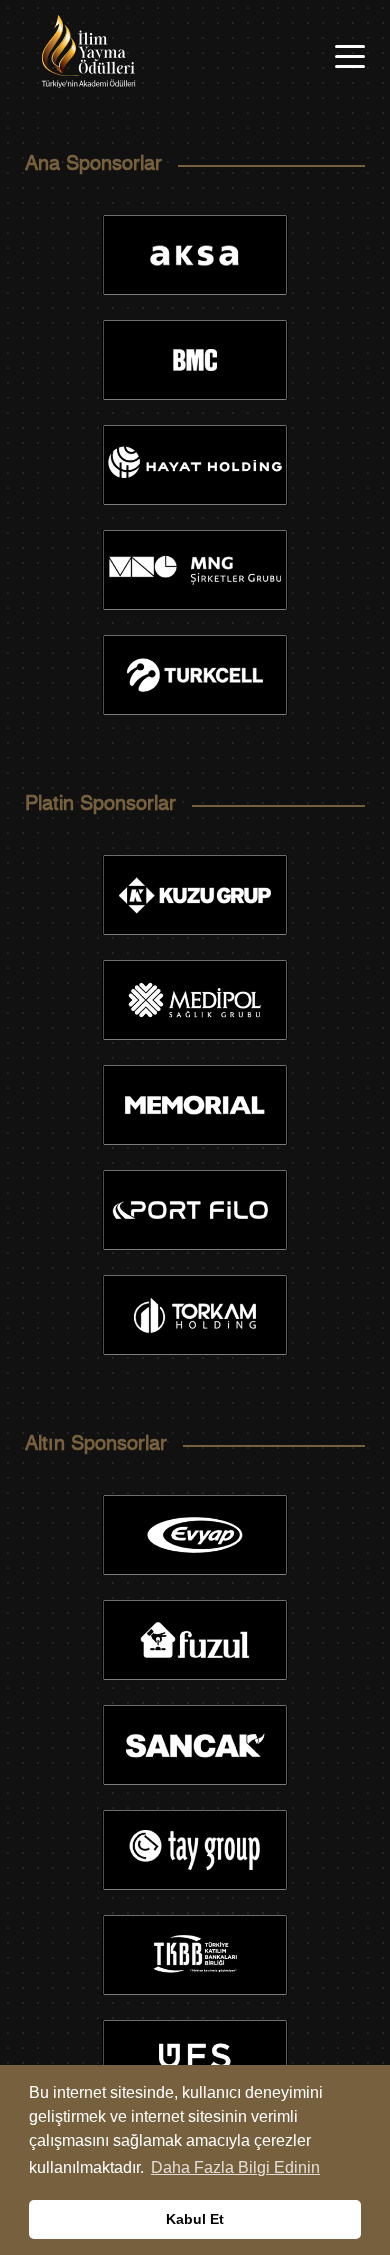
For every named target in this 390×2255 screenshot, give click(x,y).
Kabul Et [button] (195, 2219)
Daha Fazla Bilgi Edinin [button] (235, 2167)
